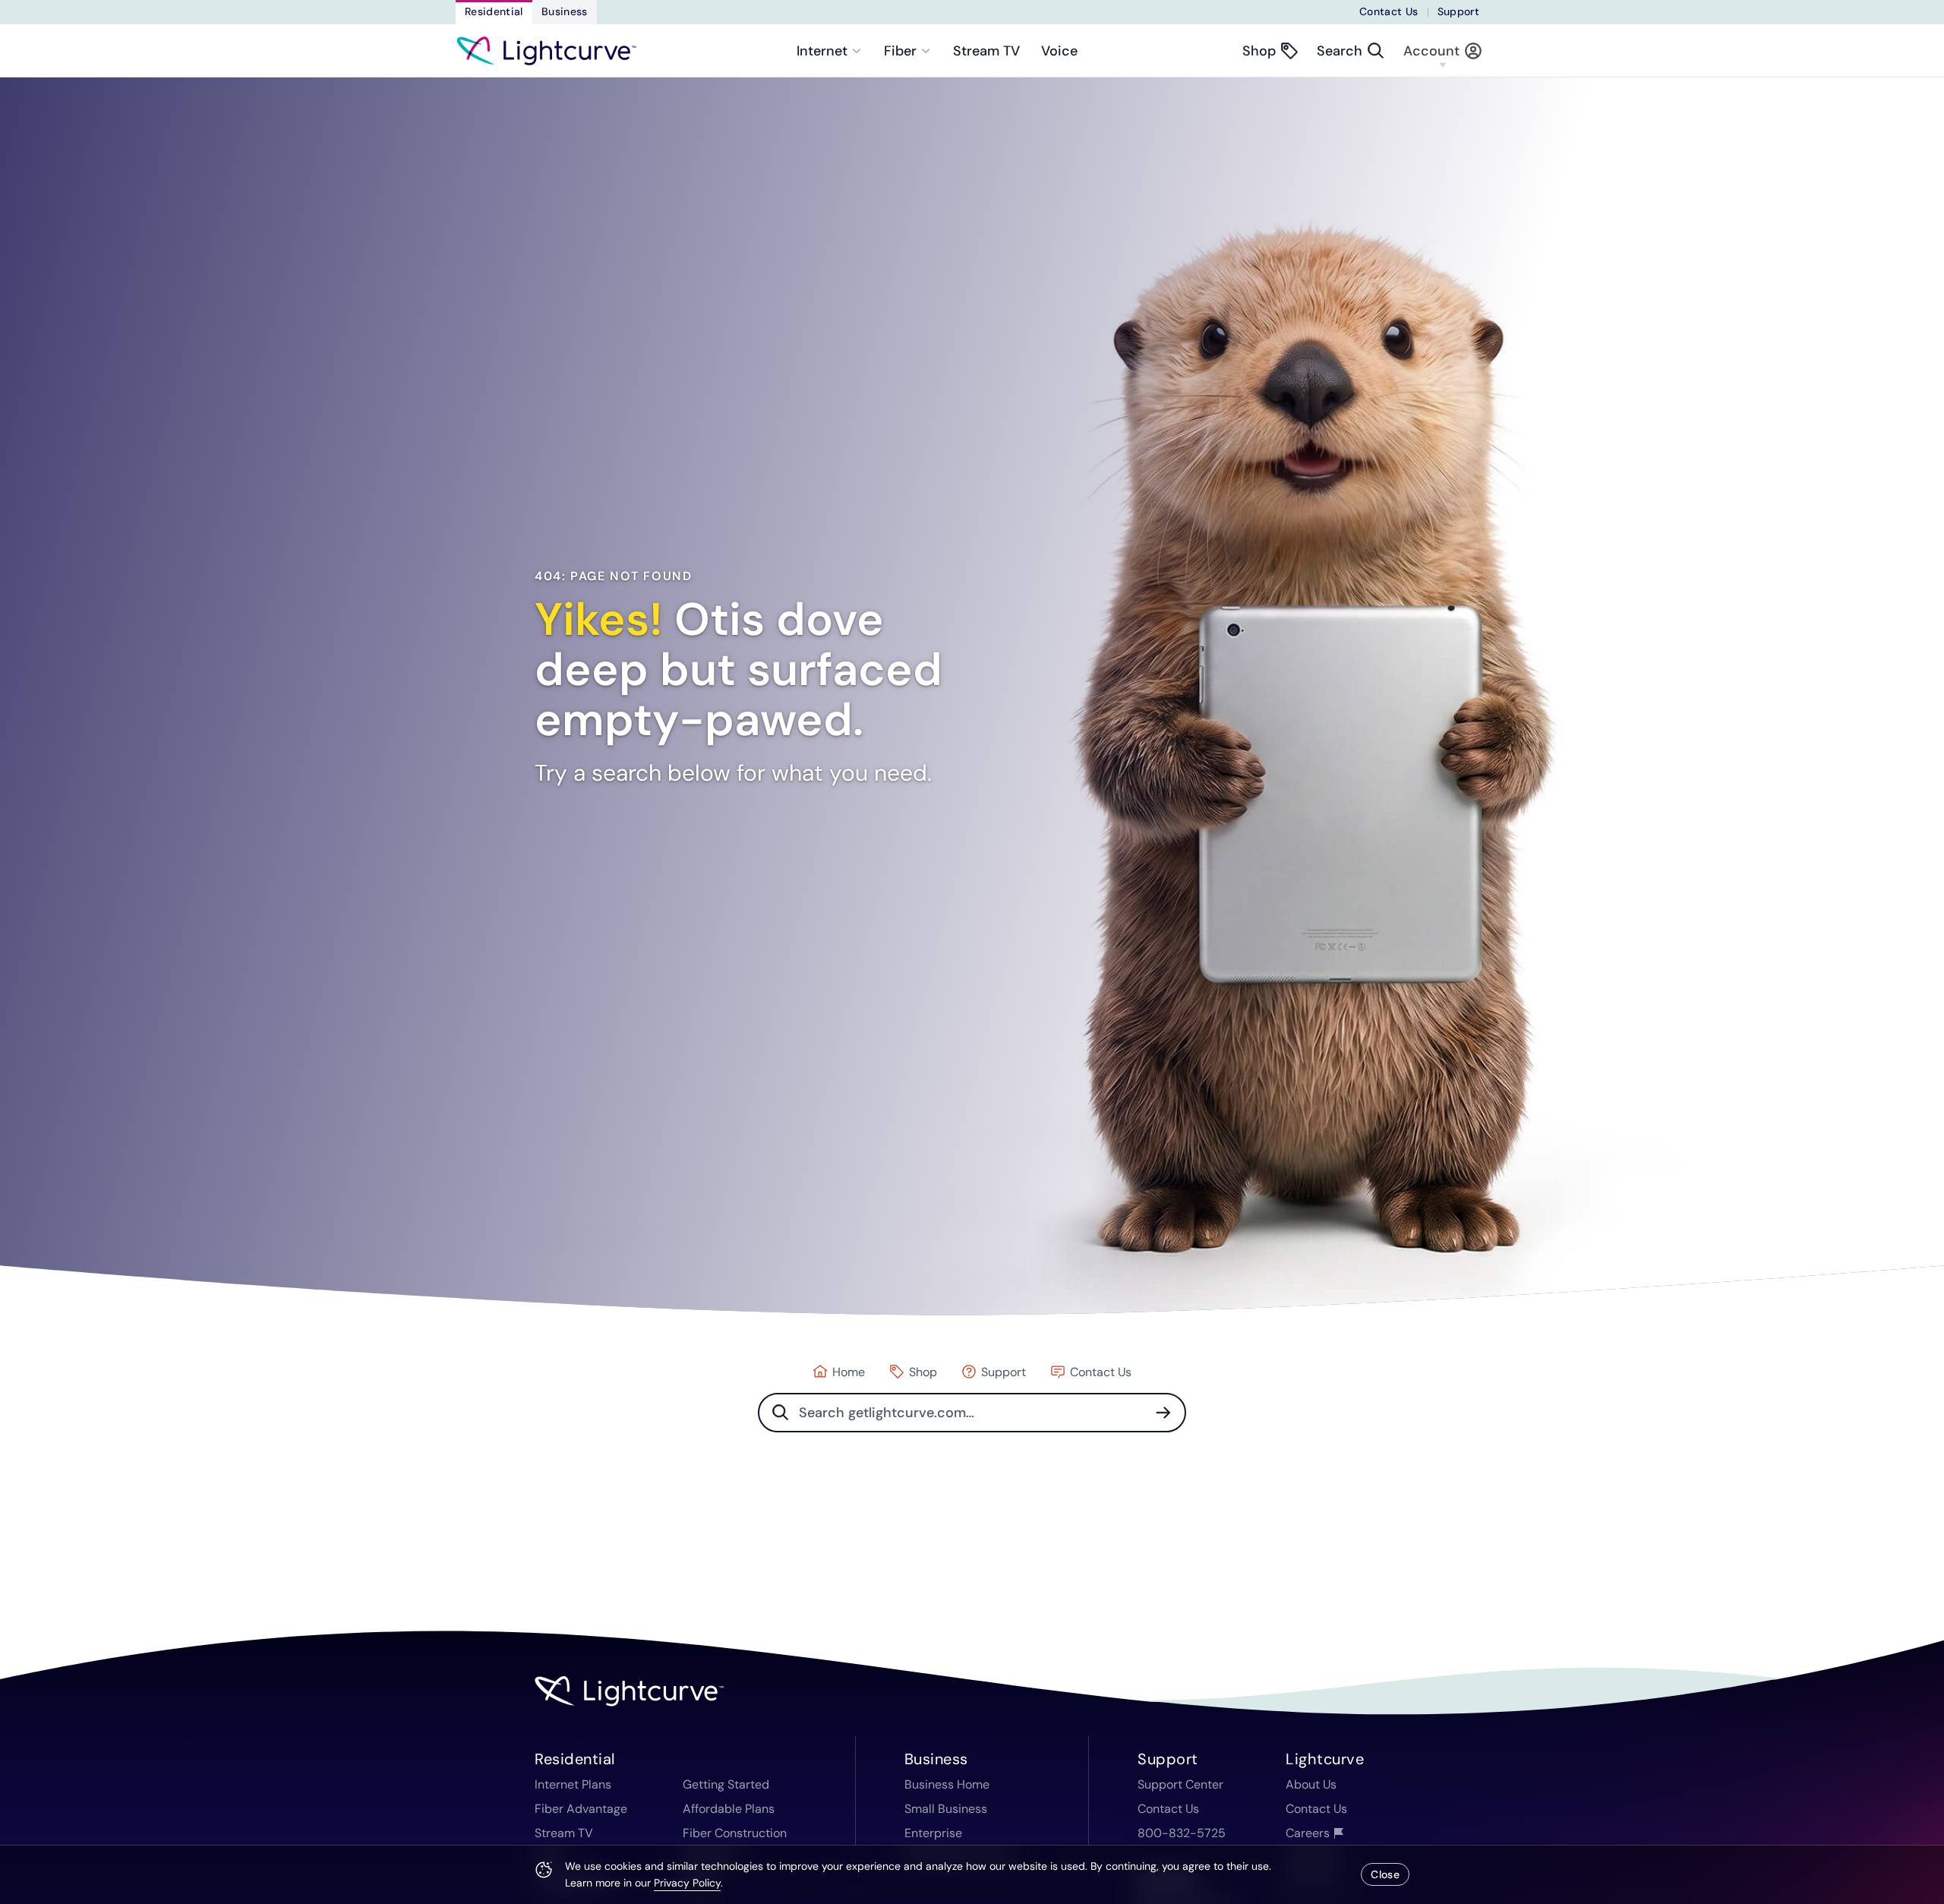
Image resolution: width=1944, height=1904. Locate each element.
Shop (923, 1372)
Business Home (947, 1784)
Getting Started (726, 1784)
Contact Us (1389, 11)
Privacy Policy (687, 1883)
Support (1458, 11)
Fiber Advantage (581, 1809)
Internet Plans (573, 1784)
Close (1385, 1874)
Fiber (900, 51)
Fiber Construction (735, 1833)
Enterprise (933, 1833)
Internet (822, 51)
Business (565, 11)
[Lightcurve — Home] (546, 51)
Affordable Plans (729, 1809)
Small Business (946, 1809)
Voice (1059, 51)
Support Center (1180, 1784)
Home (849, 1372)
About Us (1311, 1784)
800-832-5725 (1182, 1833)
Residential (494, 11)
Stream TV (986, 51)
